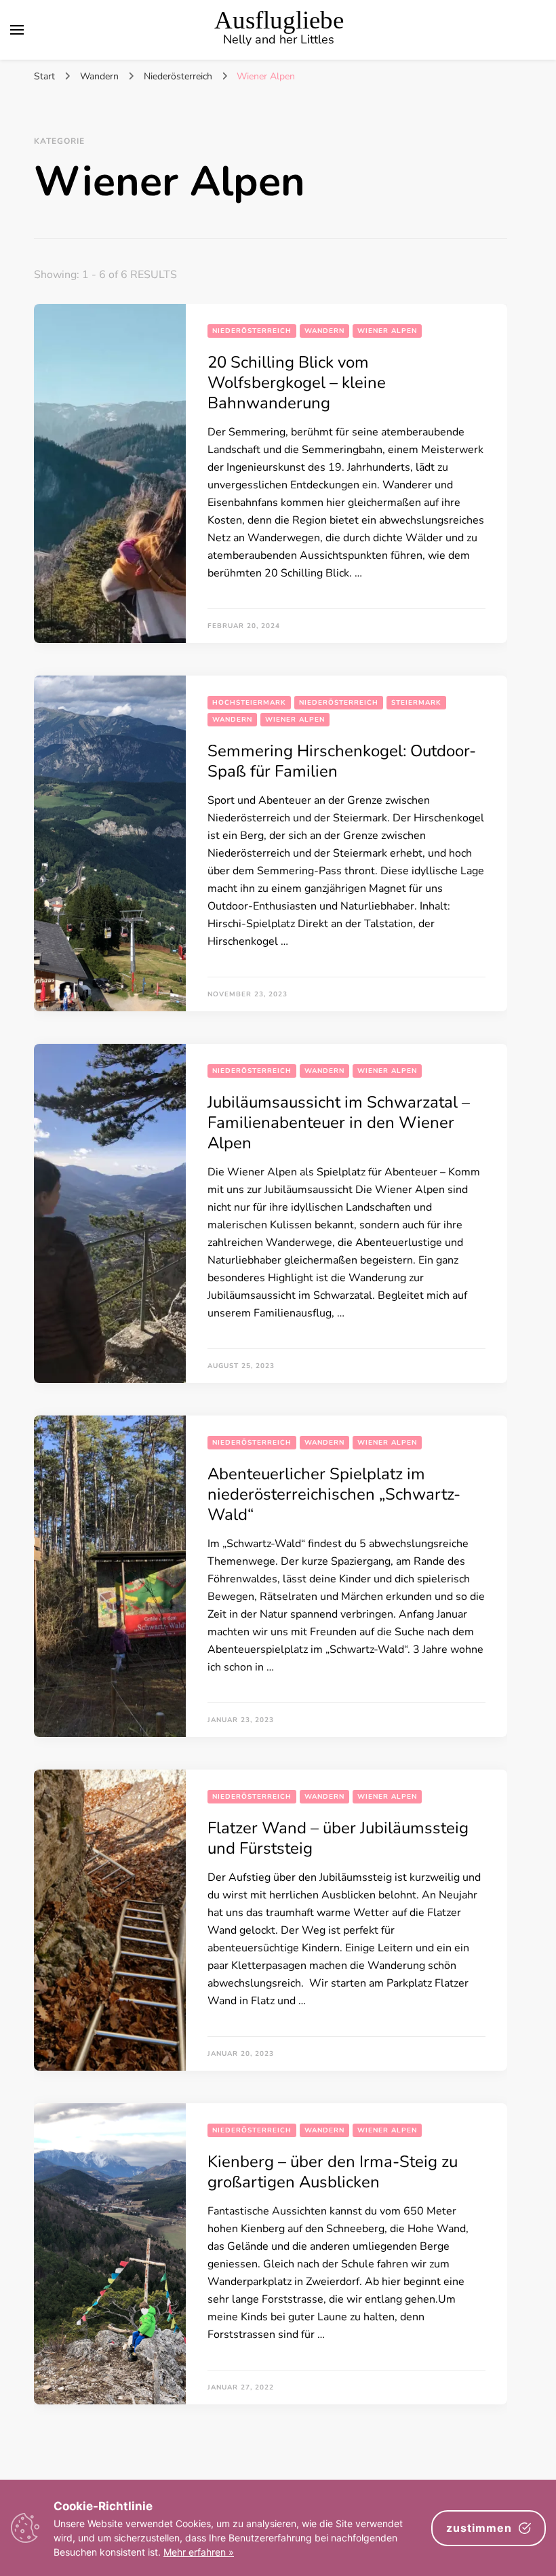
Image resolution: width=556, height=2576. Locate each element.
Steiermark (416, 703)
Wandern (324, 331)
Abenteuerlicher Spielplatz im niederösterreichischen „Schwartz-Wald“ (334, 1494)
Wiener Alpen (387, 331)
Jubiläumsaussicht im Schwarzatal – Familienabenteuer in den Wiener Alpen (339, 1123)
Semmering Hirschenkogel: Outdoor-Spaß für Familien (342, 761)
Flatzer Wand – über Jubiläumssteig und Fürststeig (338, 1838)
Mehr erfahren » (199, 2552)
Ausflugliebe (279, 20)
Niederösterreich (252, 331)
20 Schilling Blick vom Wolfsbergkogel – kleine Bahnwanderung (297, 383)
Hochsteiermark (249, 703)
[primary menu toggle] (17, 30)
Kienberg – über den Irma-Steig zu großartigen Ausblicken (333, 2172)
